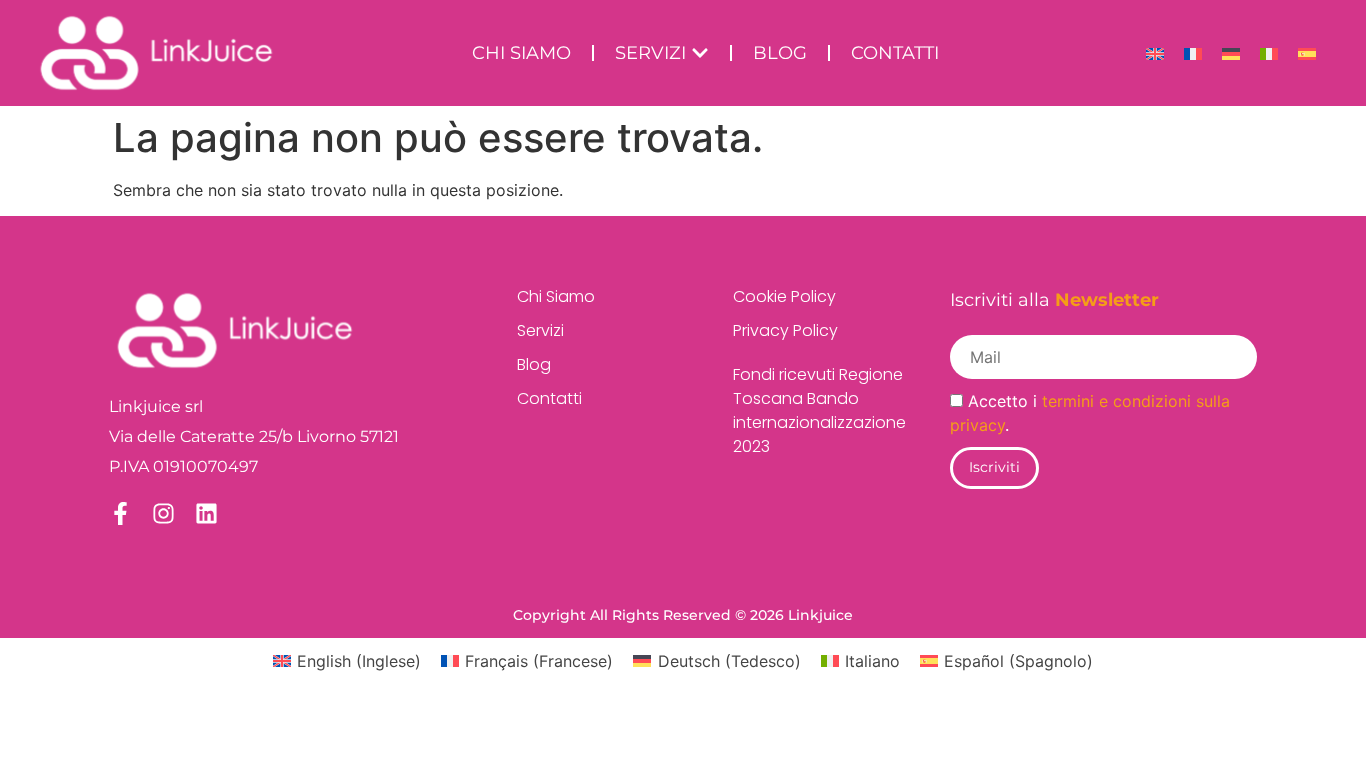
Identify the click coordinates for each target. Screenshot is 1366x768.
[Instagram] (163, 513)
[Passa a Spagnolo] (1307, 53)
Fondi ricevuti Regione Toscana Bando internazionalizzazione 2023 (809, 410)
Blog (534, 364)
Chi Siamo (556, 296)
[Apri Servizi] (700, 53)
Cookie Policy (784, 296)
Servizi (540, 330)
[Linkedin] (206, 513)
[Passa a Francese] (1193, 53)
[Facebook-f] (120, 513)
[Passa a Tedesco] (1231, 53)
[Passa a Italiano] (1269, 53)
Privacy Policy (785, 330)
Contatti (549, 398)
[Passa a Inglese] (1155, 53)
